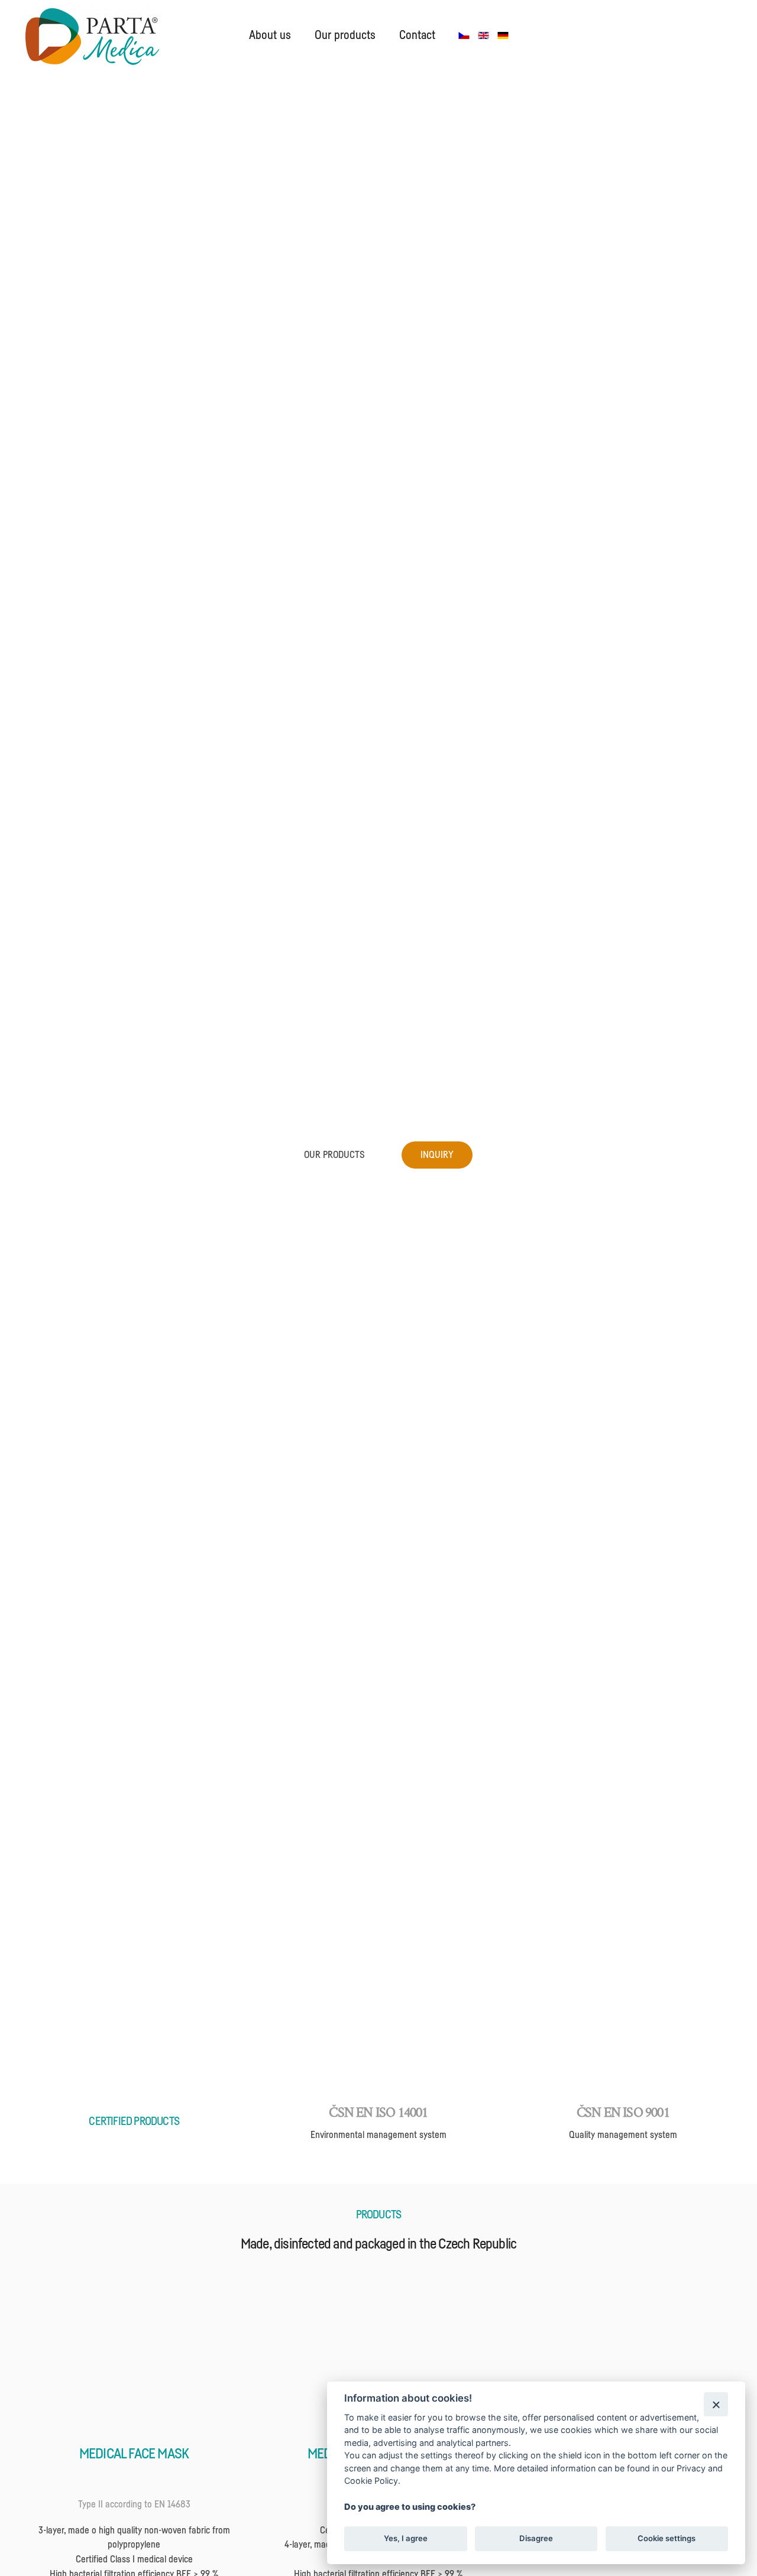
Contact (417, 35)
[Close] (716, 2404)
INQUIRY (437, 1155)
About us (270, 35)
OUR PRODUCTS (334, 1155)
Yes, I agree (406, 2538)
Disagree (536, 2538)
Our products (345, 35)
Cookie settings (667, 2538)
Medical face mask (134, 2454)
